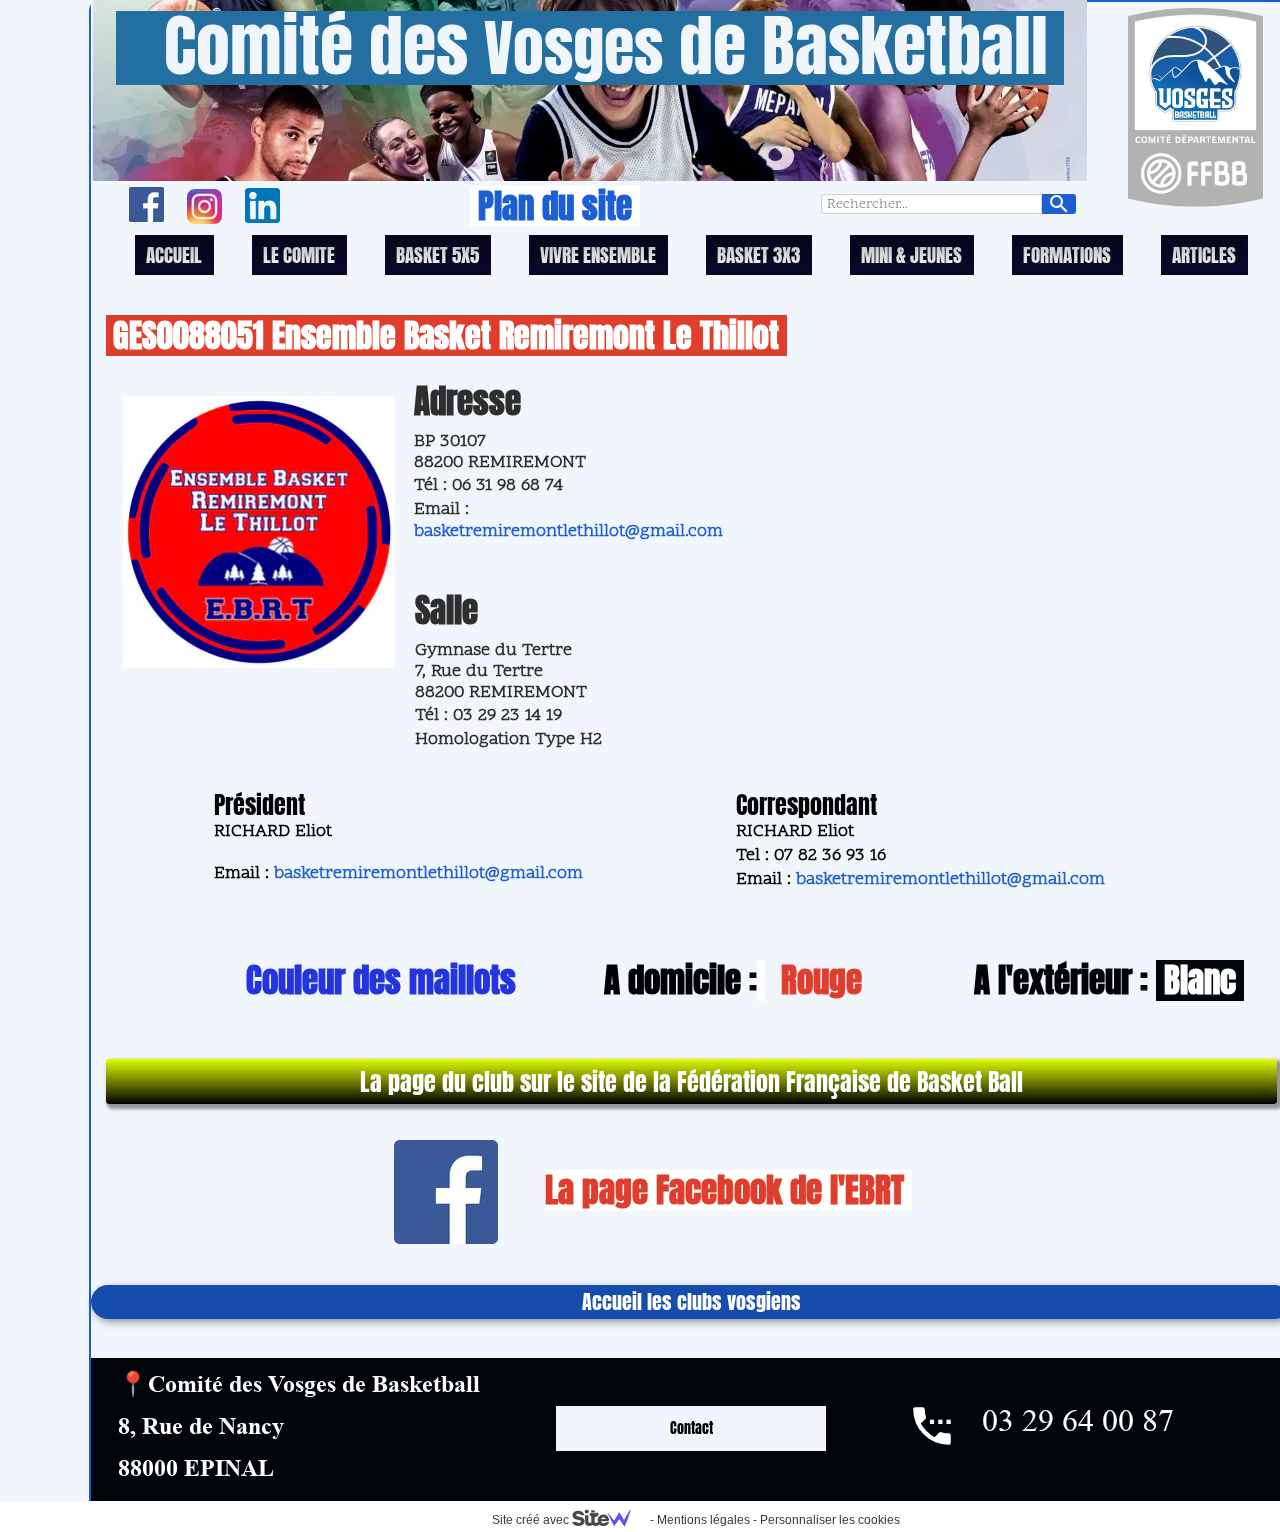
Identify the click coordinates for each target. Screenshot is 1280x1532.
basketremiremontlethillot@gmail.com (568, 531)
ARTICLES (1204, 255)
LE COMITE (299, 255)
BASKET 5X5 (437, 255)
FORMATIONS (1067, 255)
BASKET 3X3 (758, 255)
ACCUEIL (174, 255)
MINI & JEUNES (911, 255)
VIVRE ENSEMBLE (598, 255)
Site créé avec (532, 1520)
